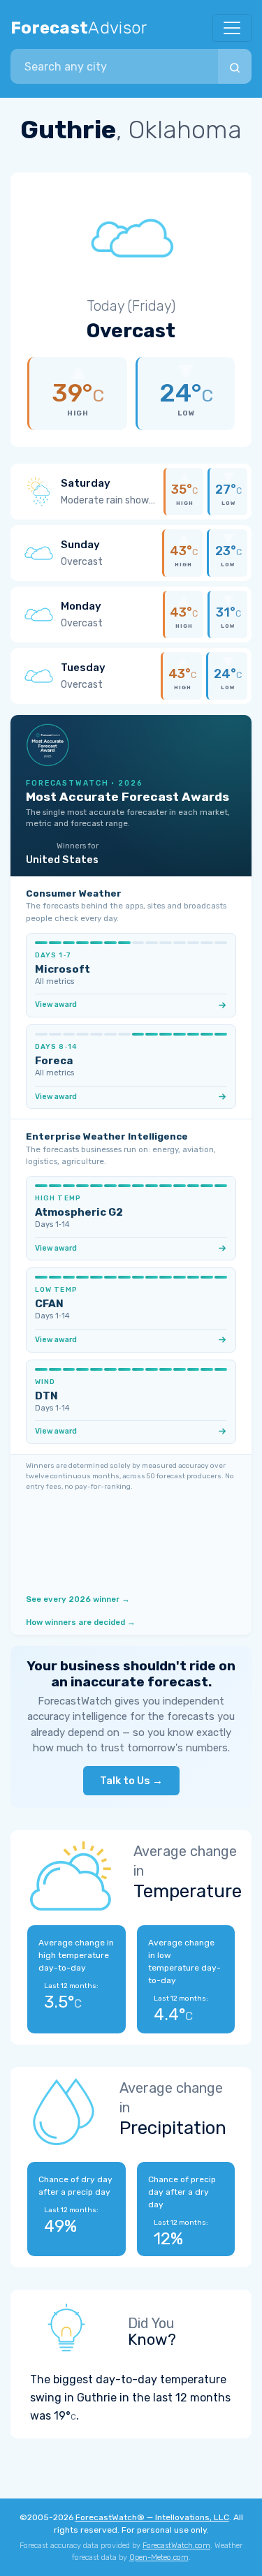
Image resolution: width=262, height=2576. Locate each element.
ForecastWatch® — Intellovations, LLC (152, 2517)
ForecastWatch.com (176, 2546)
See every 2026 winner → (78, 1599)
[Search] (235, 66)
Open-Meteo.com (159, 2557)
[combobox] (114, 66)
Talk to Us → (131, 1781)
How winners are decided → (81, 1622)
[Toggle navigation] (232, 28)
